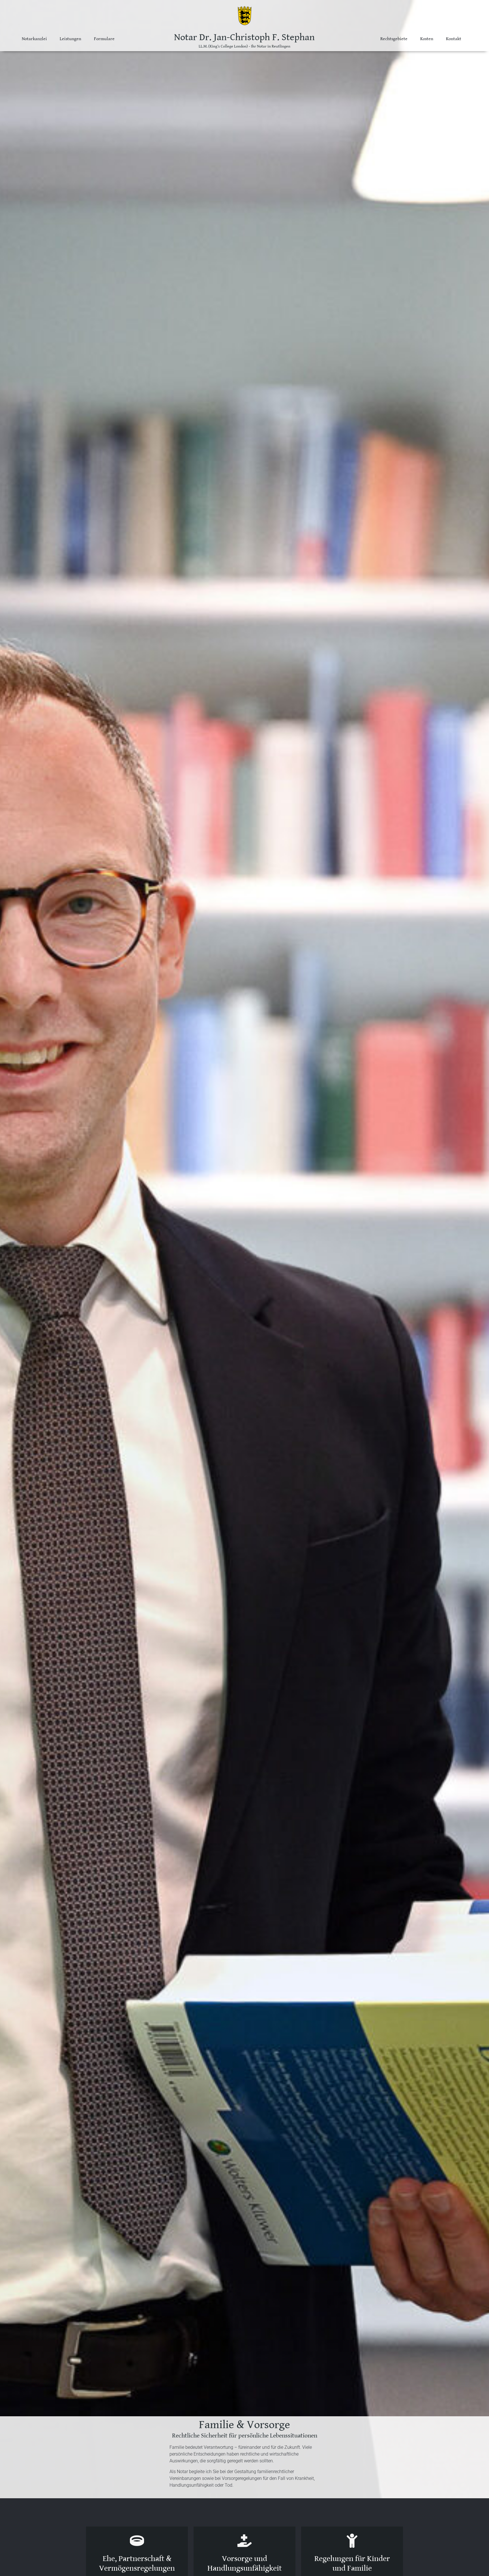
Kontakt (454, 39)
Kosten (427, 39)
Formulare (104, 39)
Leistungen (70, 39)
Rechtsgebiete (394, 39)
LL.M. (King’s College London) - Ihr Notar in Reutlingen (244, 46)
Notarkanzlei (34, 39)
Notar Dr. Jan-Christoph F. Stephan (244, 37)
